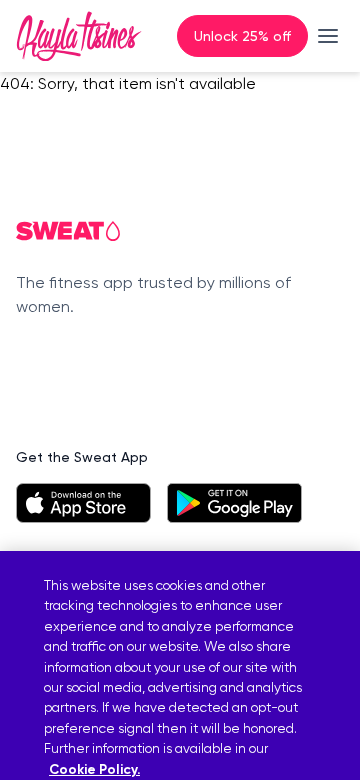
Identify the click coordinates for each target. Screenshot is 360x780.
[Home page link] (79, 36)
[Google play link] (234, 503)
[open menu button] (328, 36)
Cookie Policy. (94, 769)
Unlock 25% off (242, 35)
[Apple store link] (83, 503)
